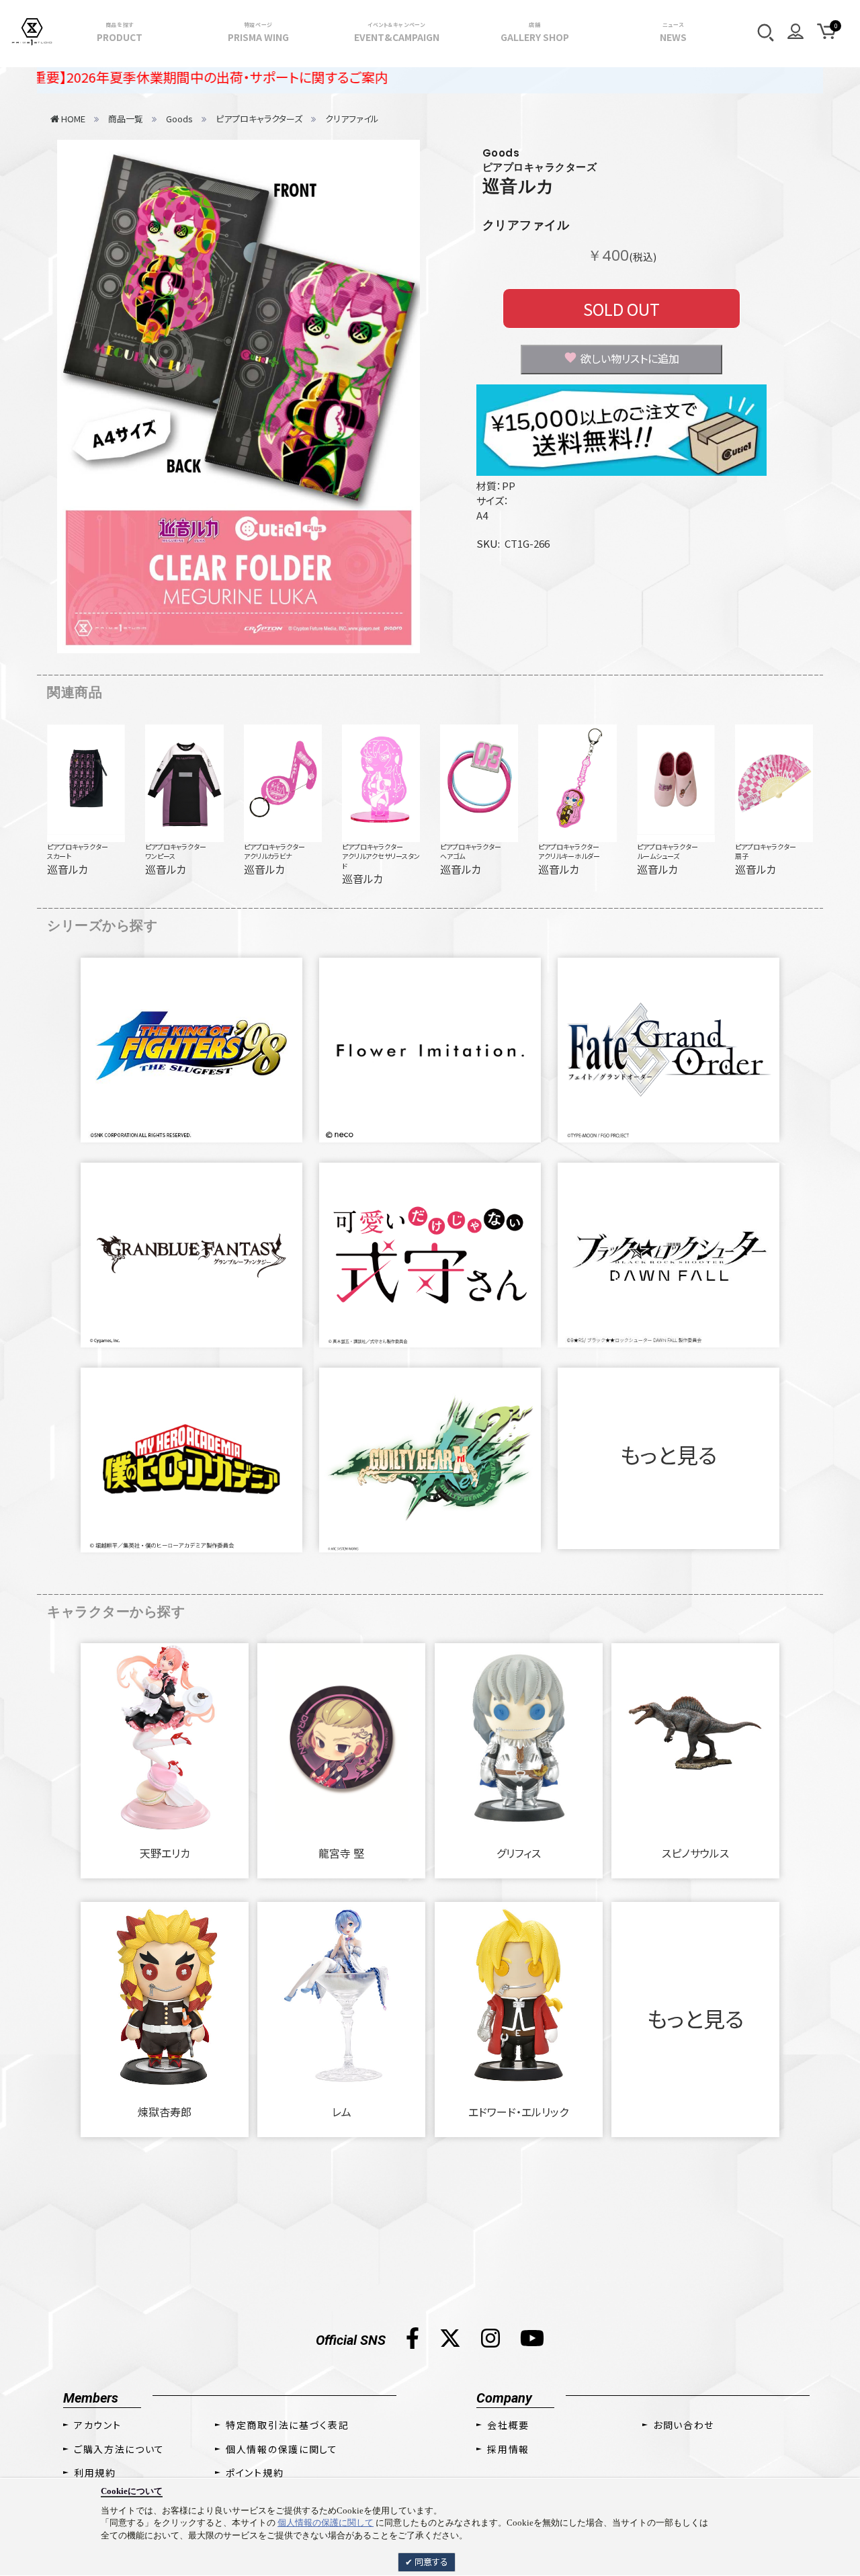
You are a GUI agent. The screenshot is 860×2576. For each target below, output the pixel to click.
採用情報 (508, 2449)
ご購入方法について (119, 2449)
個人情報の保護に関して (326, 2523)
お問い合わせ (684, 2425)
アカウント (97, 2425)
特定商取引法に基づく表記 (287, 2425)
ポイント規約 (255, 2473)
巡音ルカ (519, 186)
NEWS (673, 32)
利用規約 (95, 2473)
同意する (430, 2562)
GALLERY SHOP (535, 32)
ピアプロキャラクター (78, 846)
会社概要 (508, 2425)
